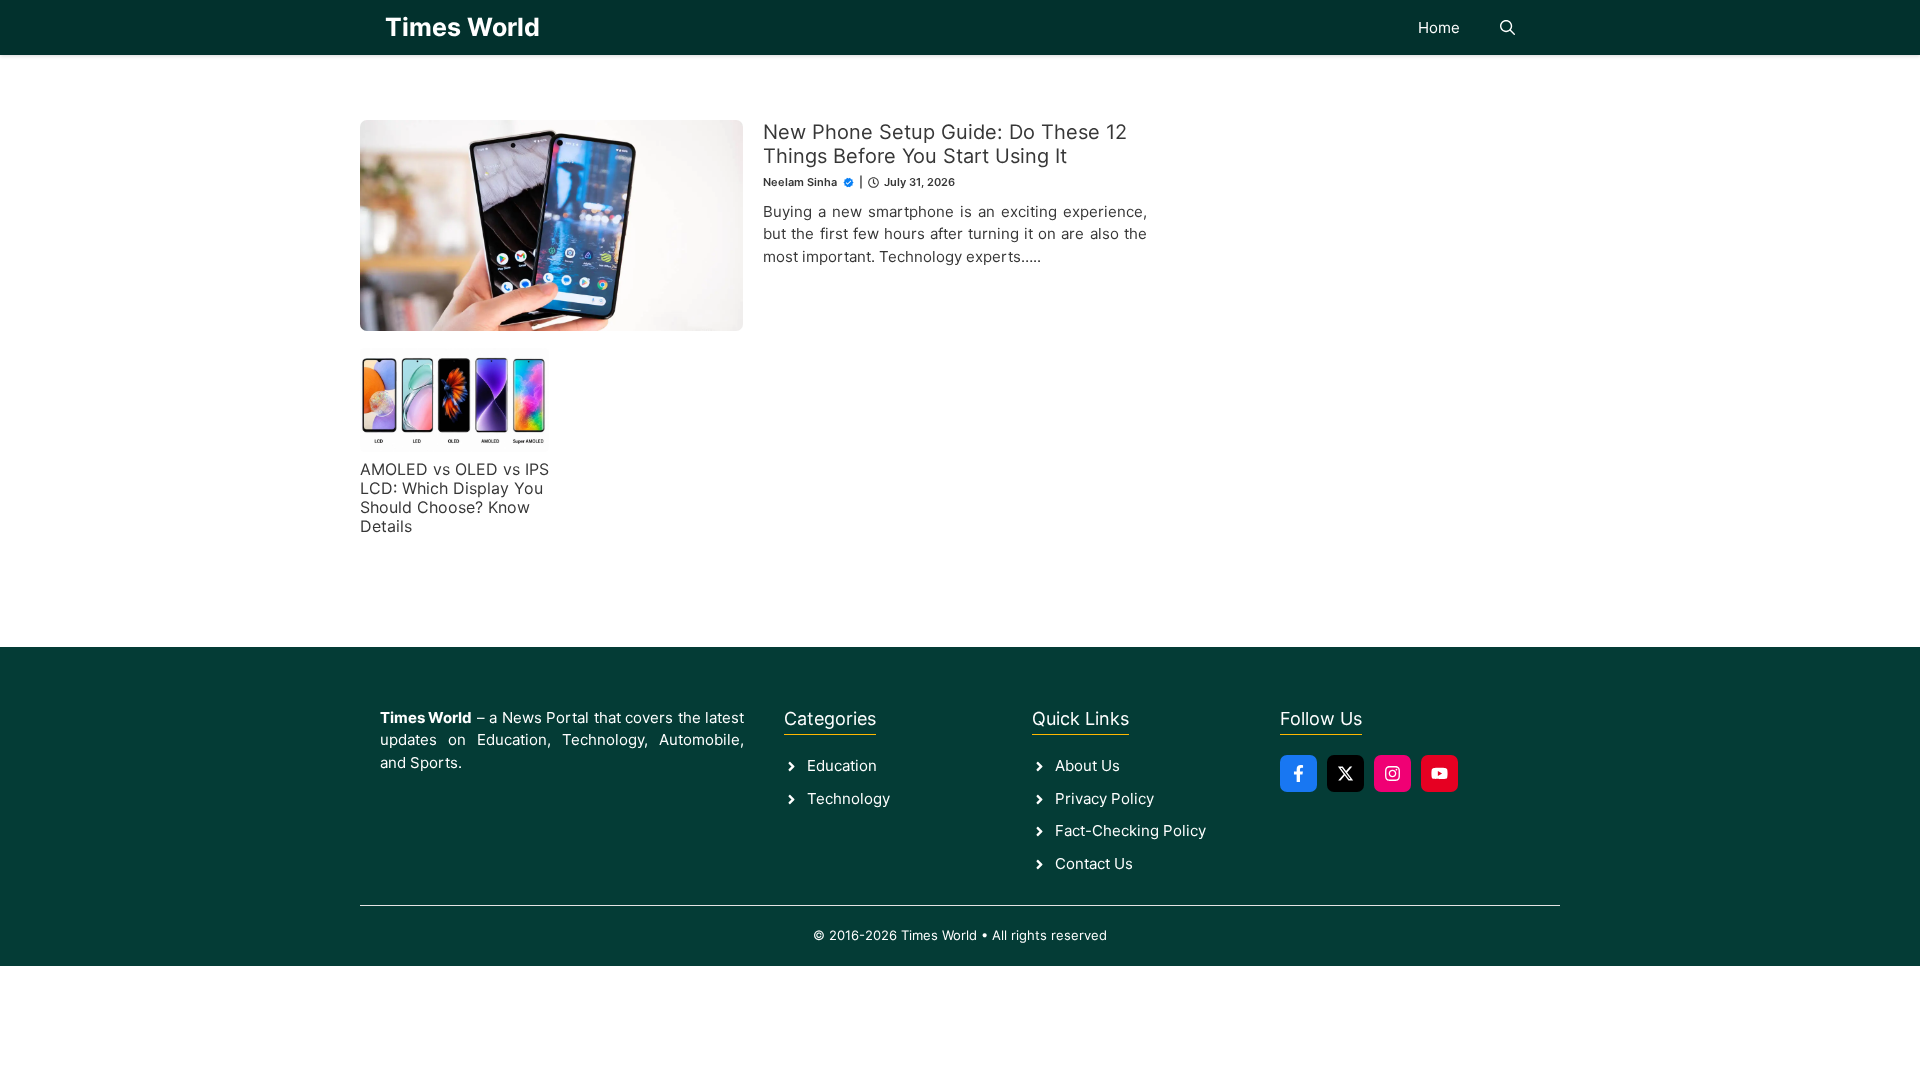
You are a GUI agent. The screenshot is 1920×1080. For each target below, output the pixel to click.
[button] (1507, 27)
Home (1439, 27)
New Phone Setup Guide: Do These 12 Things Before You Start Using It (945, 144)
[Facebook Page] (1298, 773)
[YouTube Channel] (1439, 773)
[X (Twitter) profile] (1345, 773)
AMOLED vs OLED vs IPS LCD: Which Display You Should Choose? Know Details (454, 498)
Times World (462, 27)
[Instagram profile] (1392, 773)
